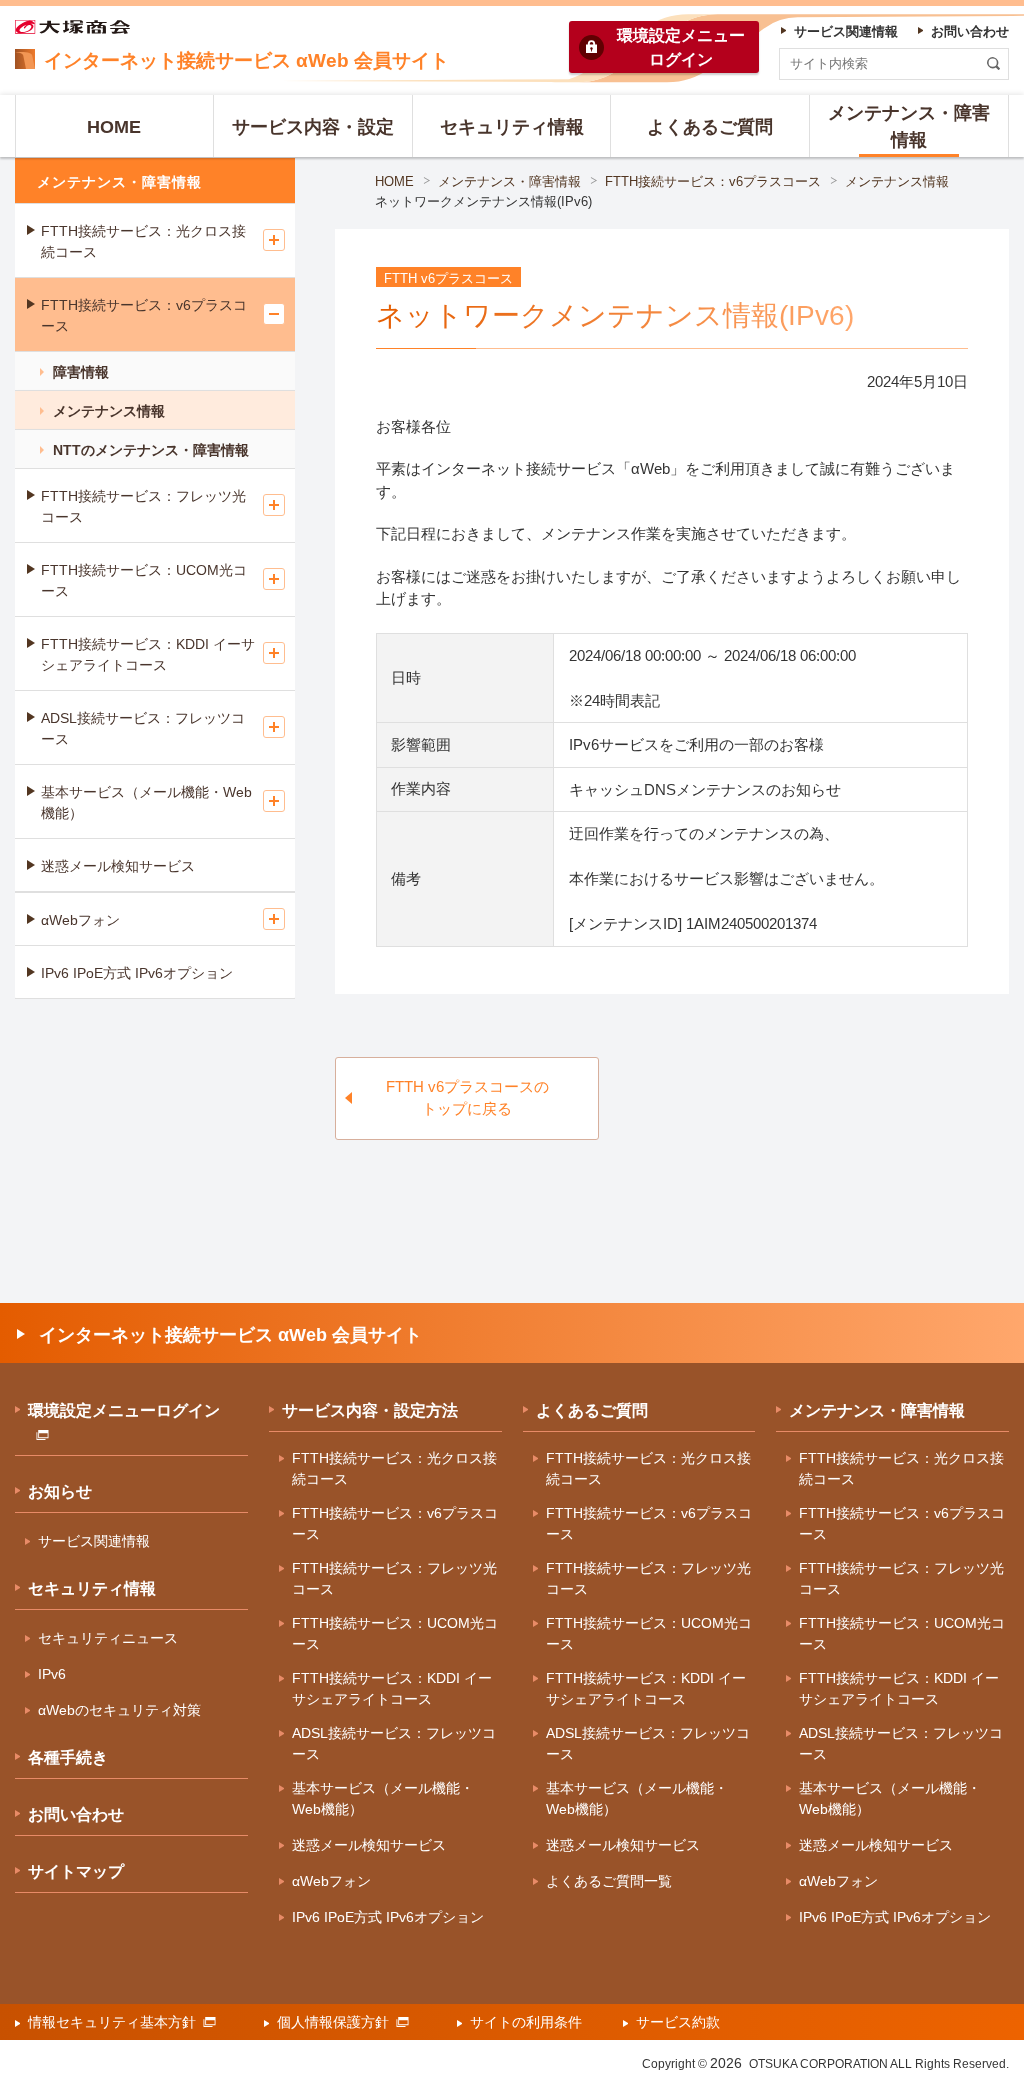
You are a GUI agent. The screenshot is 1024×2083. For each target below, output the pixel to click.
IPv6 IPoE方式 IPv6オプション (137, 973)
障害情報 (81, 372)
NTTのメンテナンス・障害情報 (151, 450)
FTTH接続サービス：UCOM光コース (144, 580)
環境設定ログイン (681, 47)
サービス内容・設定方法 (370, 1410)
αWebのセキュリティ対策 (119, 1710)
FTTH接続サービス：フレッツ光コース (143, 506)
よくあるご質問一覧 (609, 1881)
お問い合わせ (76, 1814)
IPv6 (52, 1674)
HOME (394, 181)
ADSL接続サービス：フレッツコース (143, 728)
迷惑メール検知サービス (118, 866)
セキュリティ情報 (92, 1588)
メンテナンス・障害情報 (509, 181)
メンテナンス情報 (897, 181)
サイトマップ (76, 1871)
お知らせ (60, 1491)
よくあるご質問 (592, 1410)
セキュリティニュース (108, 1638)
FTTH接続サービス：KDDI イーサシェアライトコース (148, 654)
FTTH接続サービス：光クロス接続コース (143, 241)
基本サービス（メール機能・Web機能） (146, 802)
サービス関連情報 (94, 1541)
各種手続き (68, 1757)
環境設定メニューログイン (124, 1410)
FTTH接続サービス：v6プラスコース (713, 181)
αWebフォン (80, 920)
